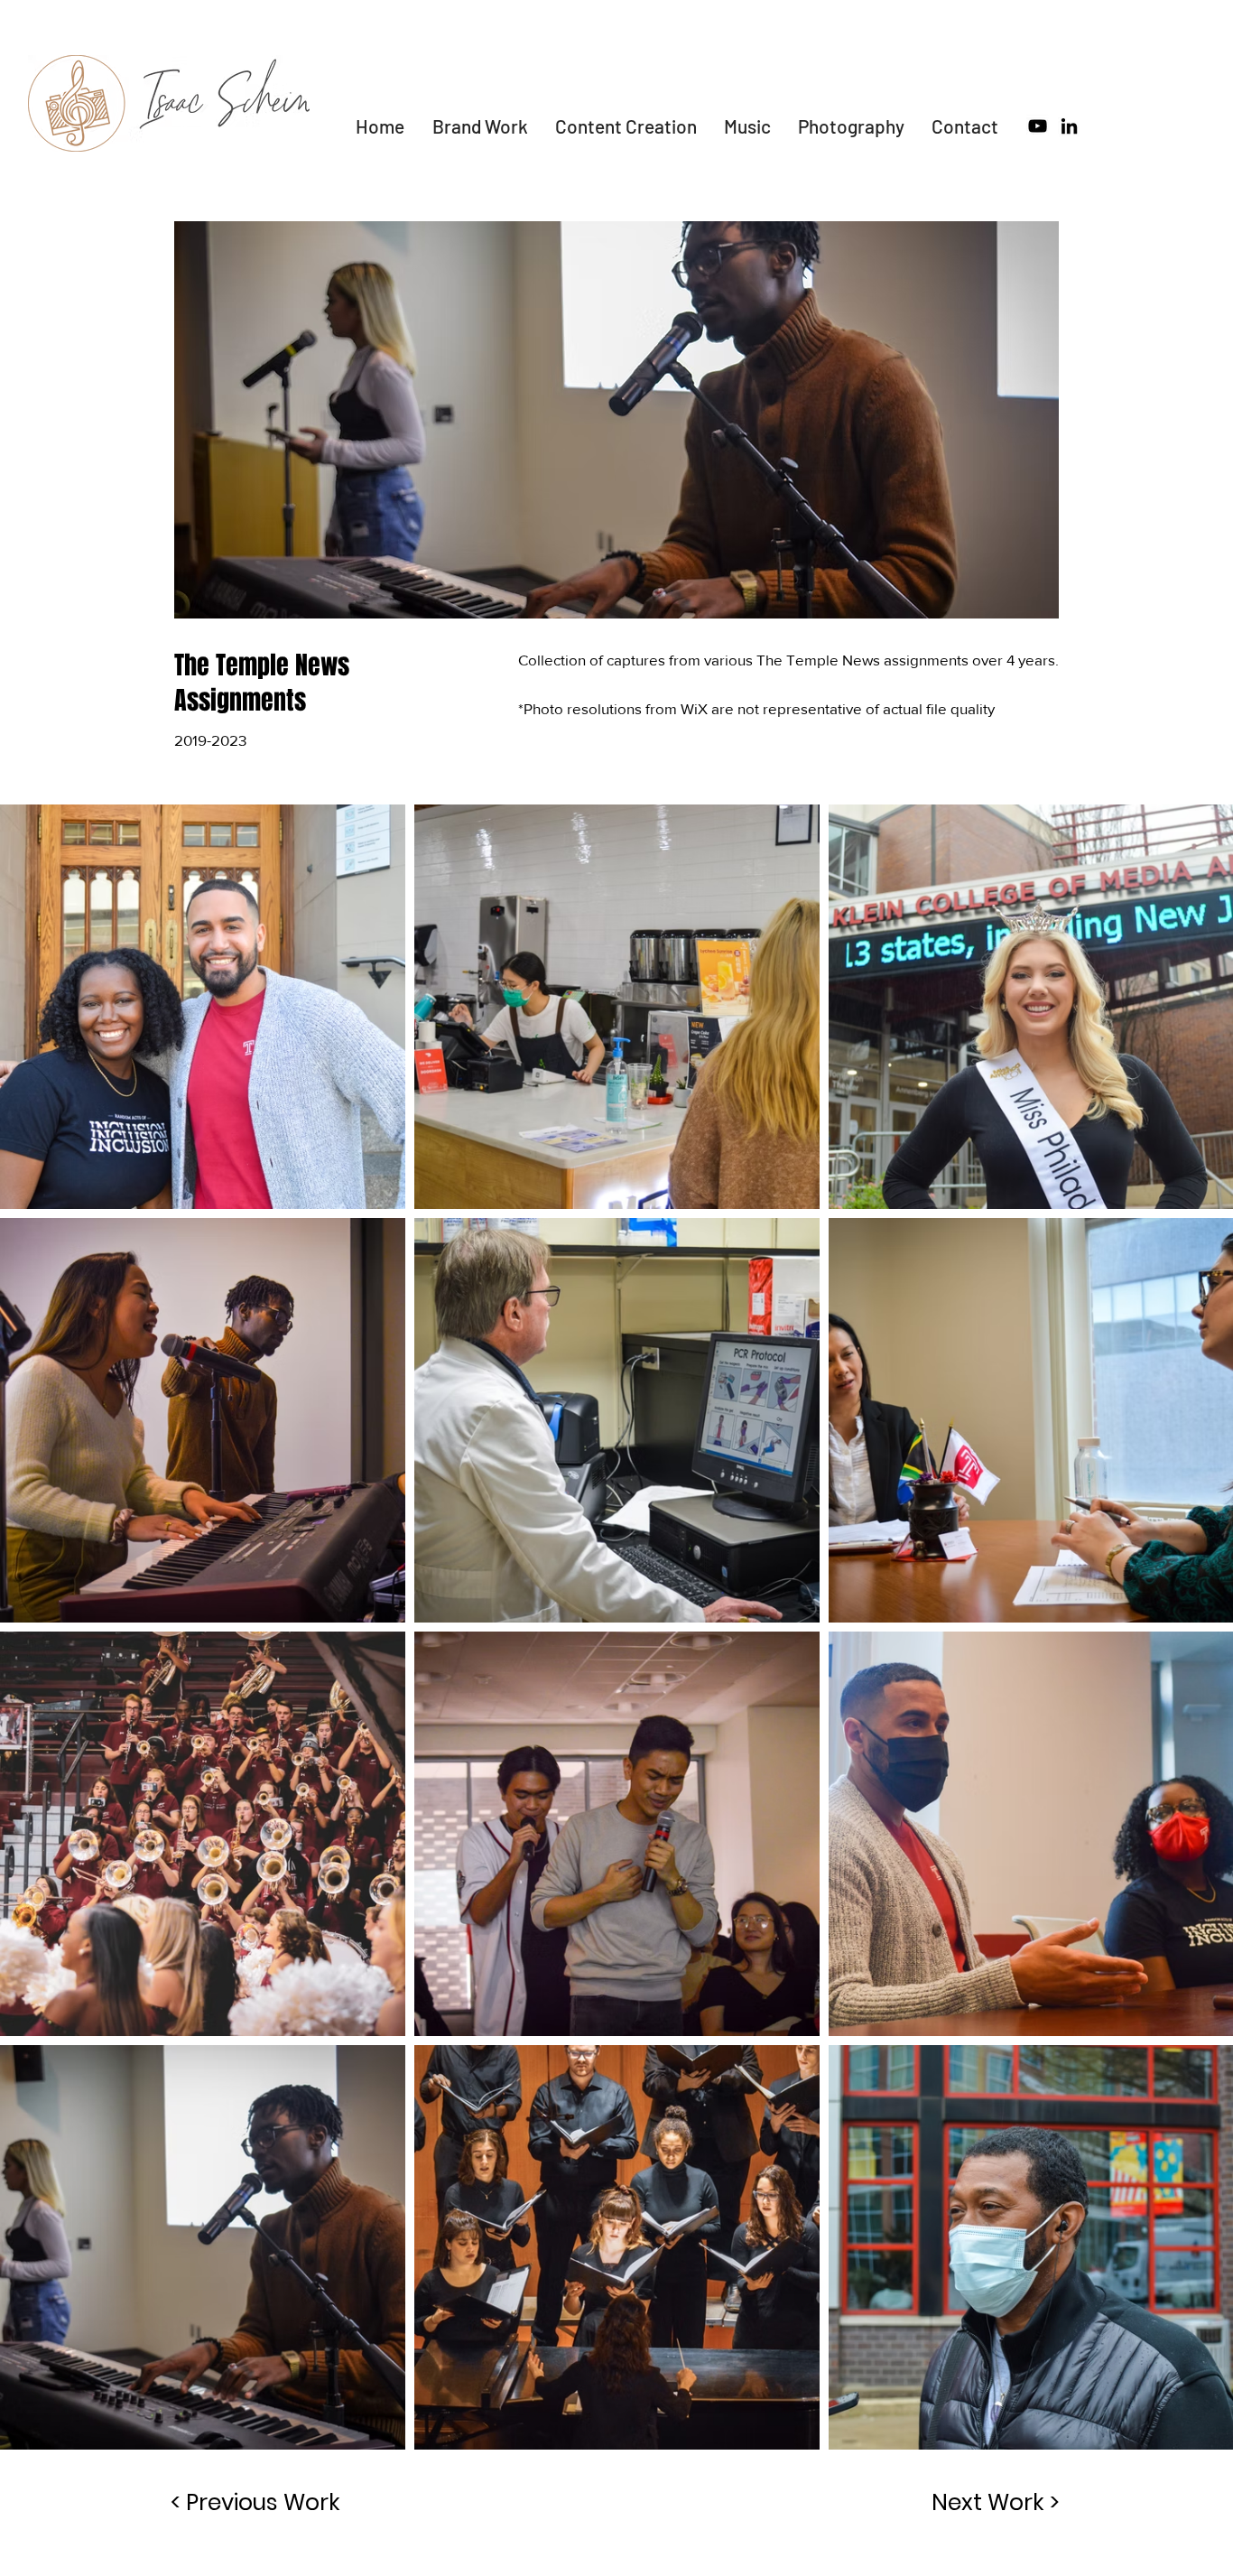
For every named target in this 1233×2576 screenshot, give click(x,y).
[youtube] (1038, 126)
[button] (626, 126)
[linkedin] (1069, 126)
